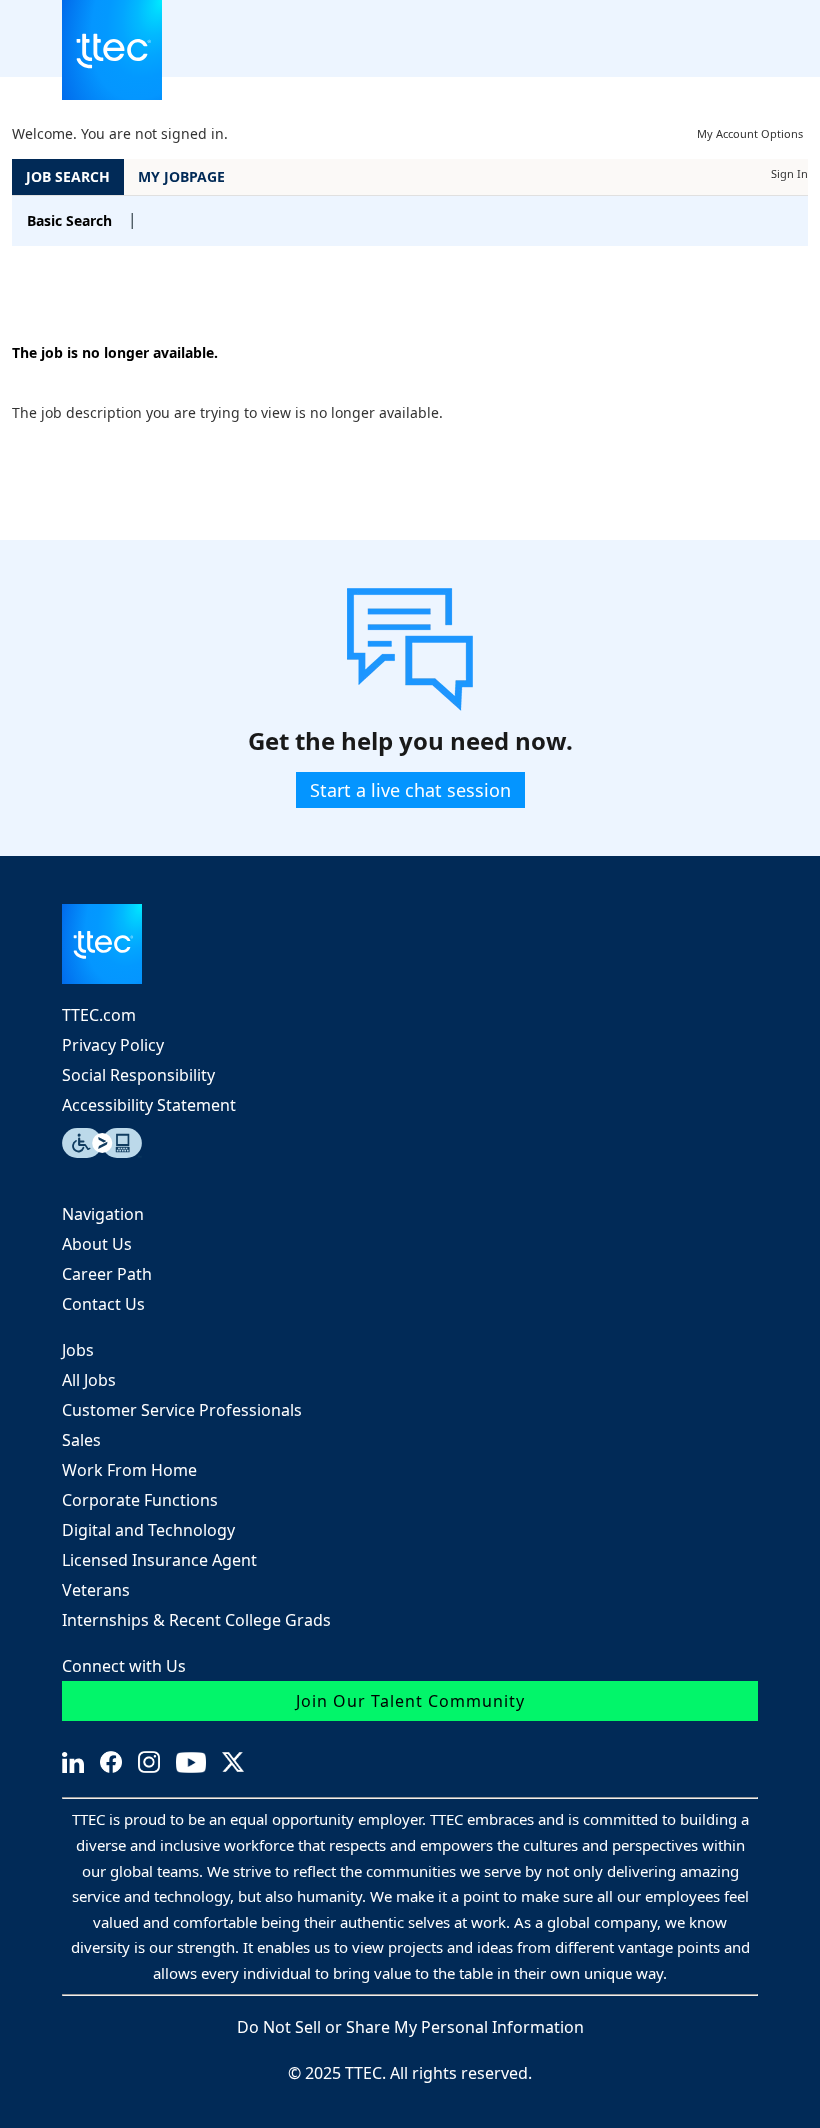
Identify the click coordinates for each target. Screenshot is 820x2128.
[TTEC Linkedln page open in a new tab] (73, 1762)
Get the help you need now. (410, 741)
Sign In (789, 173)
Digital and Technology (148, 1530)
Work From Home (129, 1470)
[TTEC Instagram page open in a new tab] (149, 1762)
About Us (97, 1244)
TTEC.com (99, 1015)
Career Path (107, 1274)
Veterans (96, 1590)
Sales (81, 1440)
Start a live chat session (410, 790)
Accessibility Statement (149, 1105)
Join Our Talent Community (410, 1701)
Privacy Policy (113, 1045)
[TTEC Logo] (410, 944)
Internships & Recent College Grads (196, 1620)
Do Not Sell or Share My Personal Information (410, 2027)
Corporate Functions (140, 1500)
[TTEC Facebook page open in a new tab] (111, 1762)
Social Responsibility (138, 1075)
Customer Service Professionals (182, 1410)
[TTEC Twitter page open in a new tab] (233, 1762)
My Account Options (750, 133)
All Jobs (89, 1380)
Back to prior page (75, 292)
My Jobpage (181, 176)
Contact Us (103, 1304)
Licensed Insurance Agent (159, 1560)
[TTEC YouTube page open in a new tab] (191, 1762)
